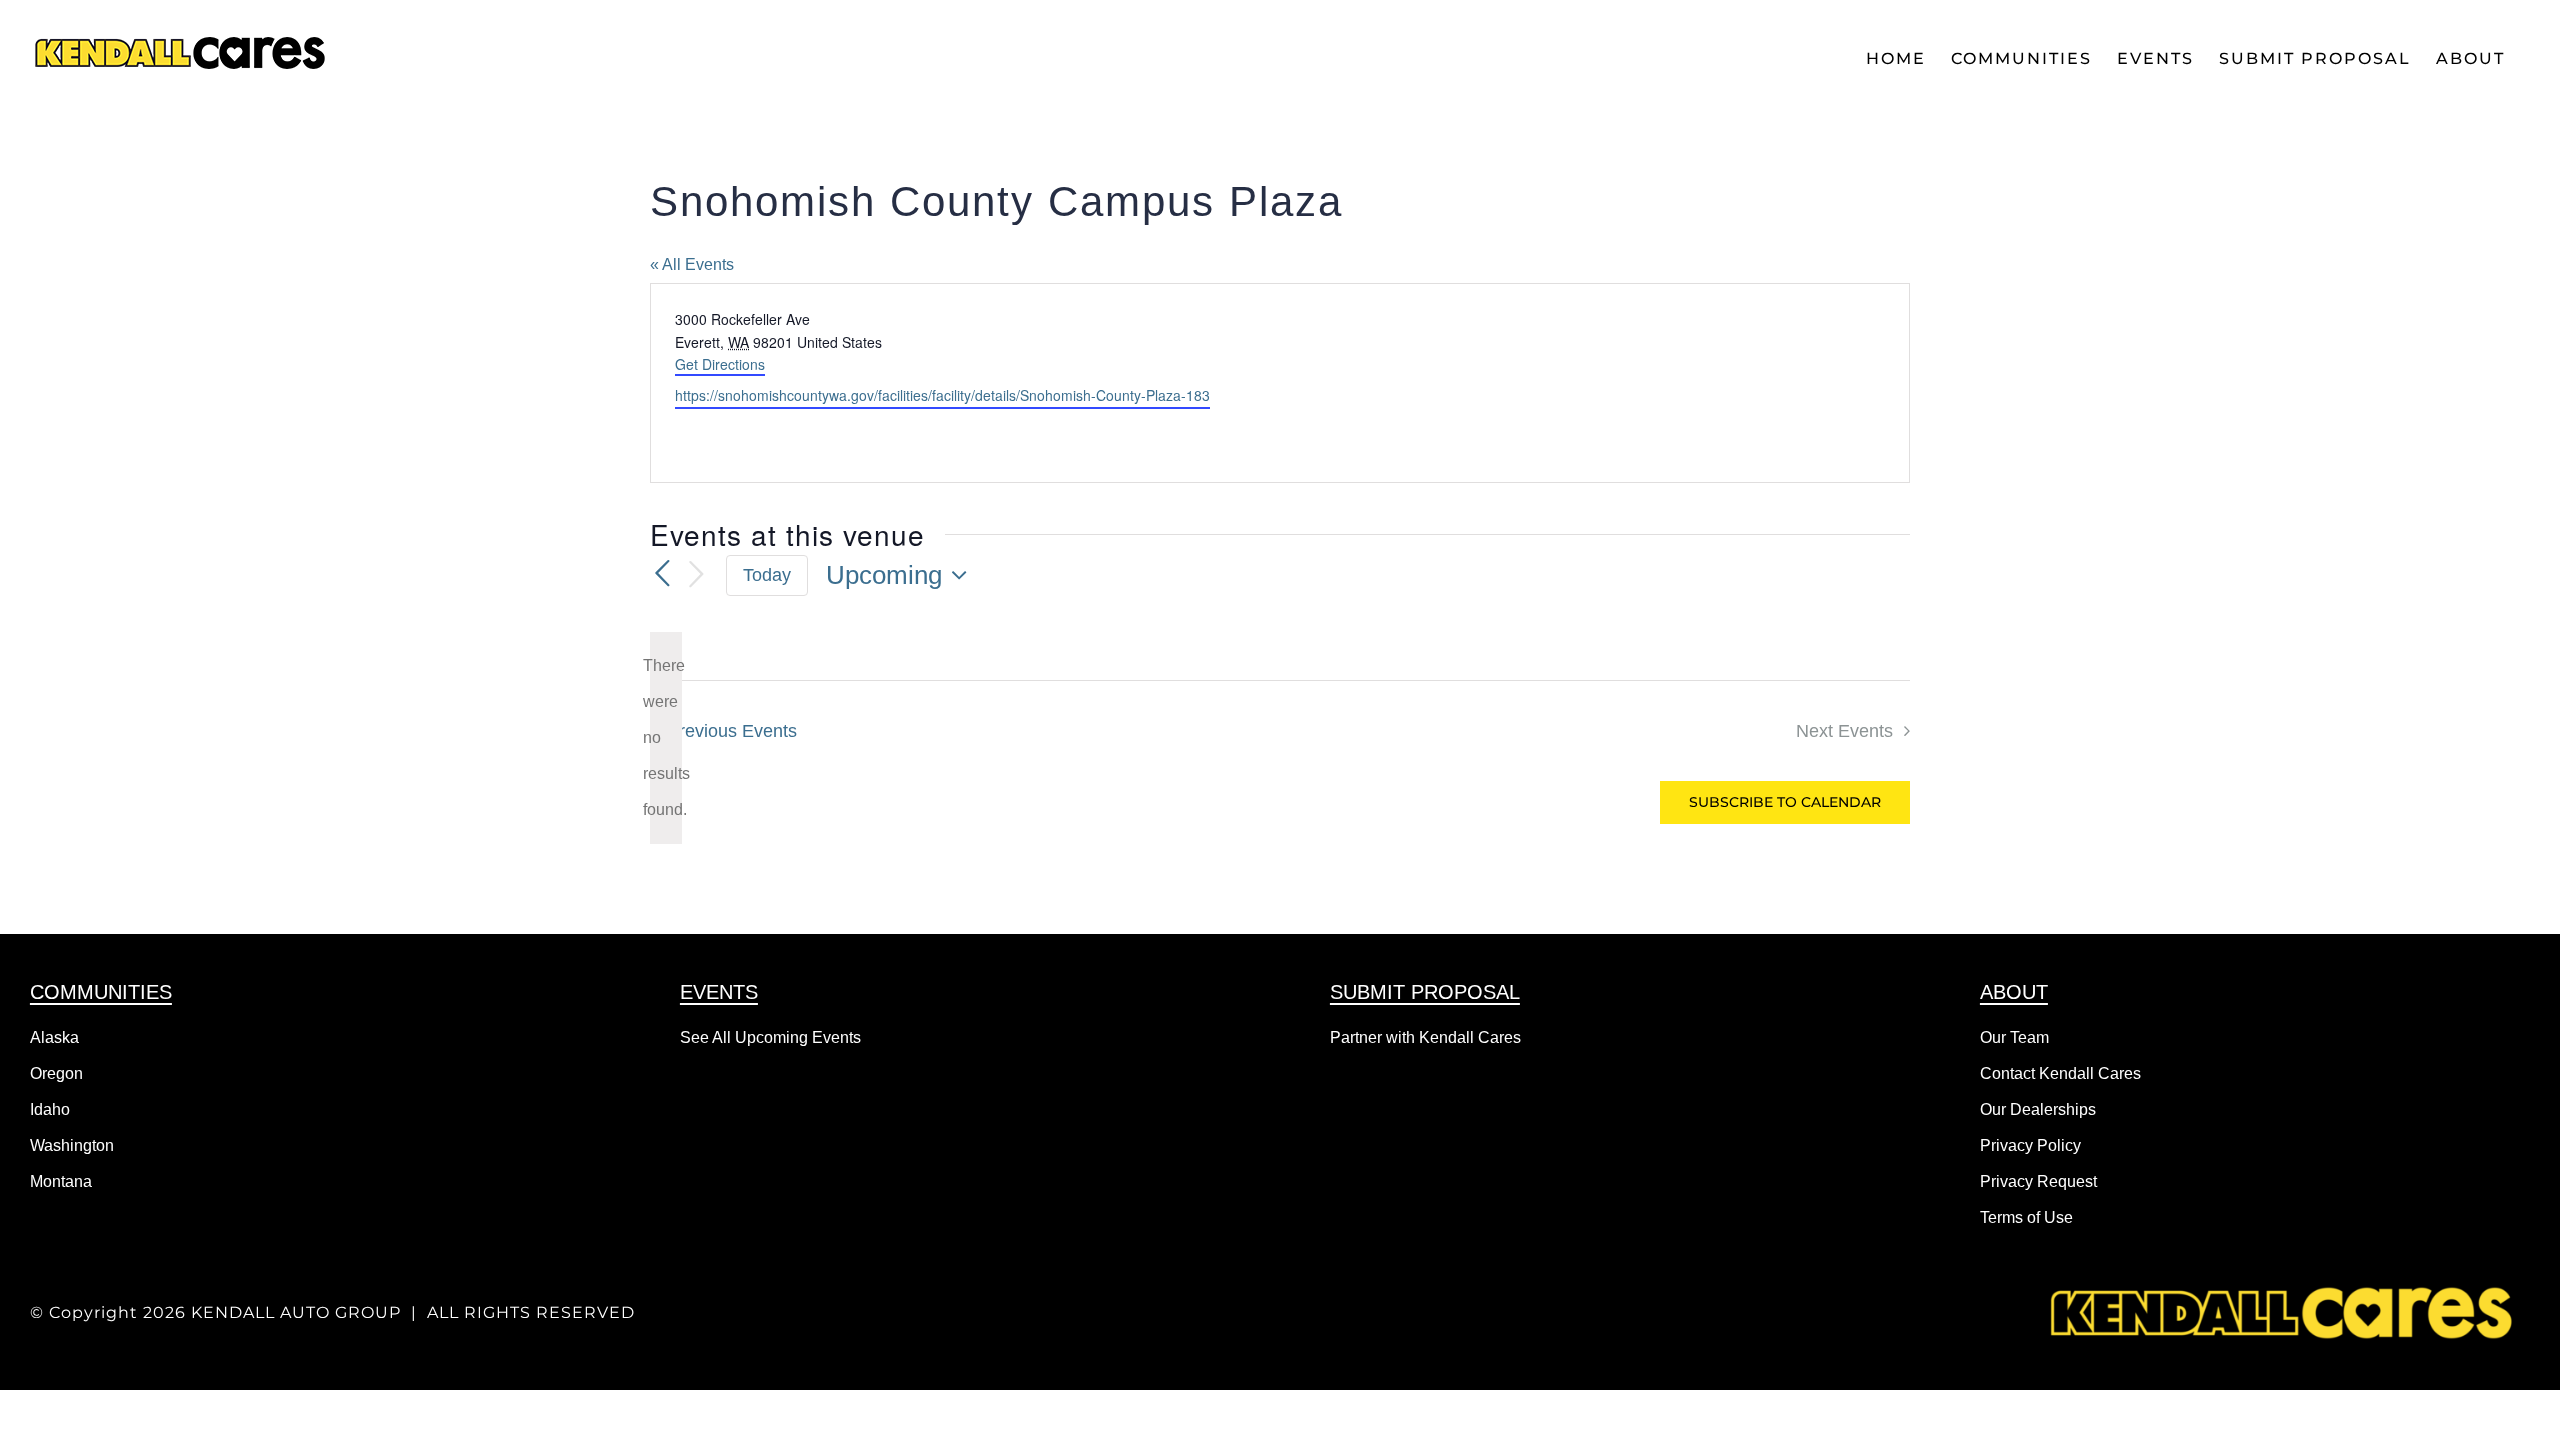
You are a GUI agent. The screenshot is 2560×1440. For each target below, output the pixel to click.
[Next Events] (696, 575)
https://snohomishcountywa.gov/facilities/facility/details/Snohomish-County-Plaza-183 (942, 395)
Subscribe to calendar (1785, 802)
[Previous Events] (662, 574)
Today (767, 575)
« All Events (692, 264)
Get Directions (720, 364)
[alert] (666, 738)
